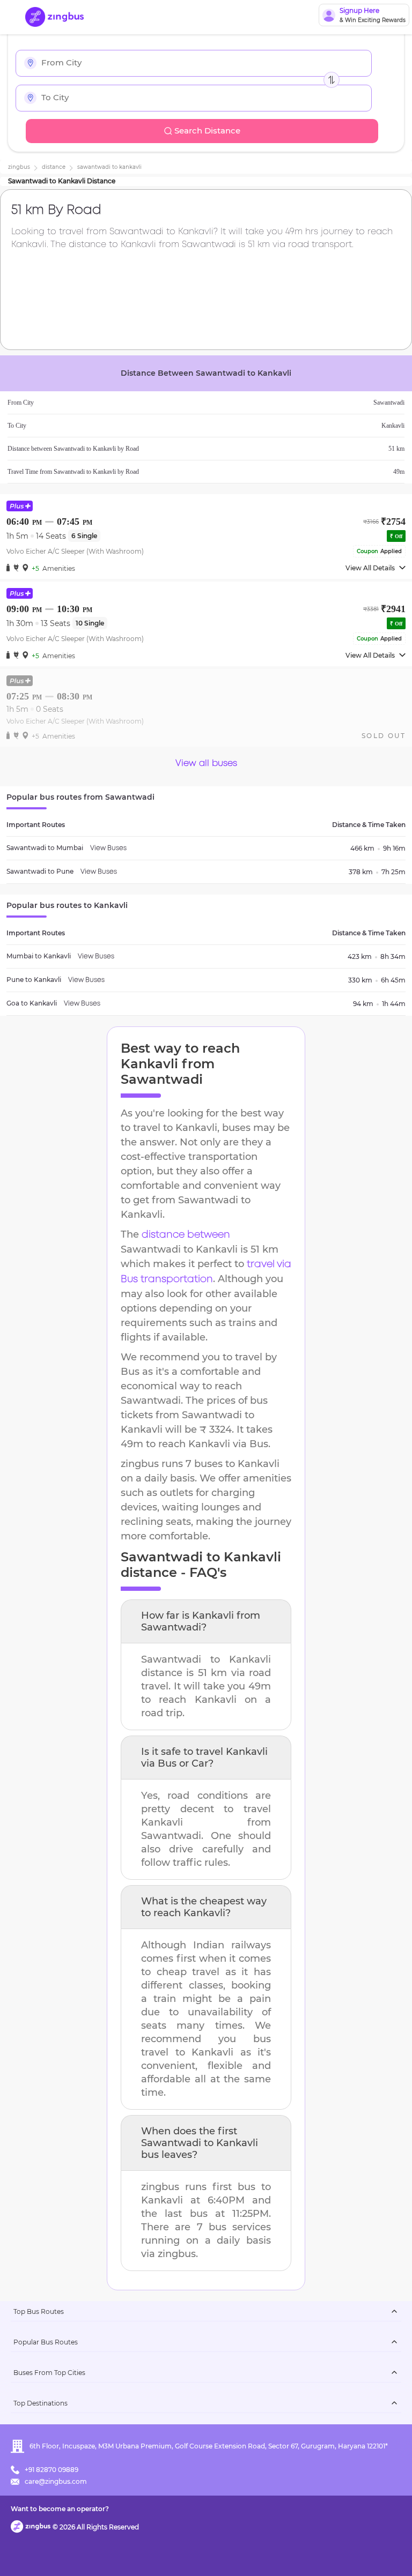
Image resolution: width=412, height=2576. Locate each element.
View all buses (206, 764)
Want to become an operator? (60, 2509)
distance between (186, 1235)
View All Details (370, 568)
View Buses (108, 848)
